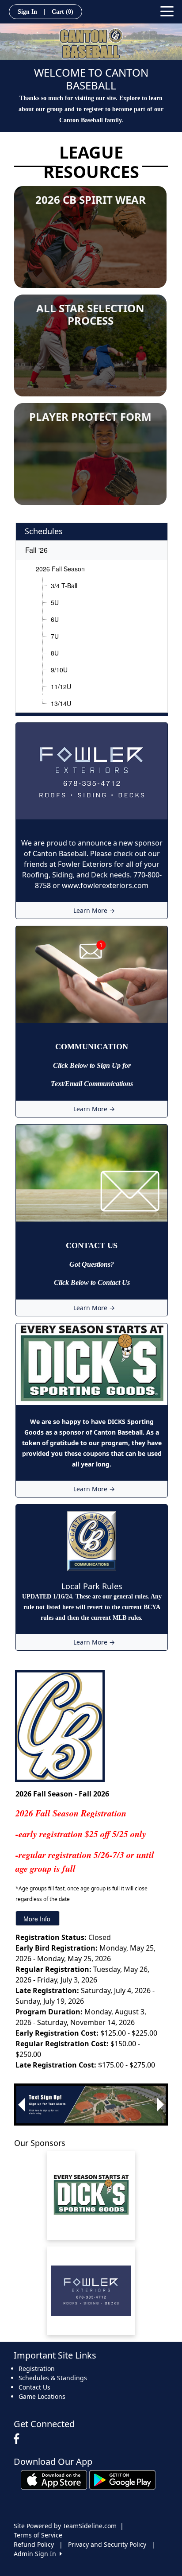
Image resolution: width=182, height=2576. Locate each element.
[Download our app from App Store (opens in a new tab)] (54, 2479)
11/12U (61, 687)
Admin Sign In (37, 2554)
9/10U (59, 670)
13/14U (61, 703)
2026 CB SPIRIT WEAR (91, 200)
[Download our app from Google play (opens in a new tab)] (122, 2479)
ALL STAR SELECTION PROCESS (90, 314)
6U (55, 619)
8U (55, 653)
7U (55, 636)
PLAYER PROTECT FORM (90, 417)
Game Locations (42, 2396)
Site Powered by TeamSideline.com (65, 2526)
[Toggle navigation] (167, 11)
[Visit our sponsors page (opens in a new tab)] (91, 2196)
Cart (63, 12)
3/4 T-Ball (64, 586)
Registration (37, 2368)
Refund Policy (34, 2544)
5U (55, 602)
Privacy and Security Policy (107, 2544)
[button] (21, 2105)
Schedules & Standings (53, 2378)
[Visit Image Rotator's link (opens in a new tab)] (91, 2105)
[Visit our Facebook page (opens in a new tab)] (19, 2439)
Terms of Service (38, 2535)
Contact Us (34, 2387)
